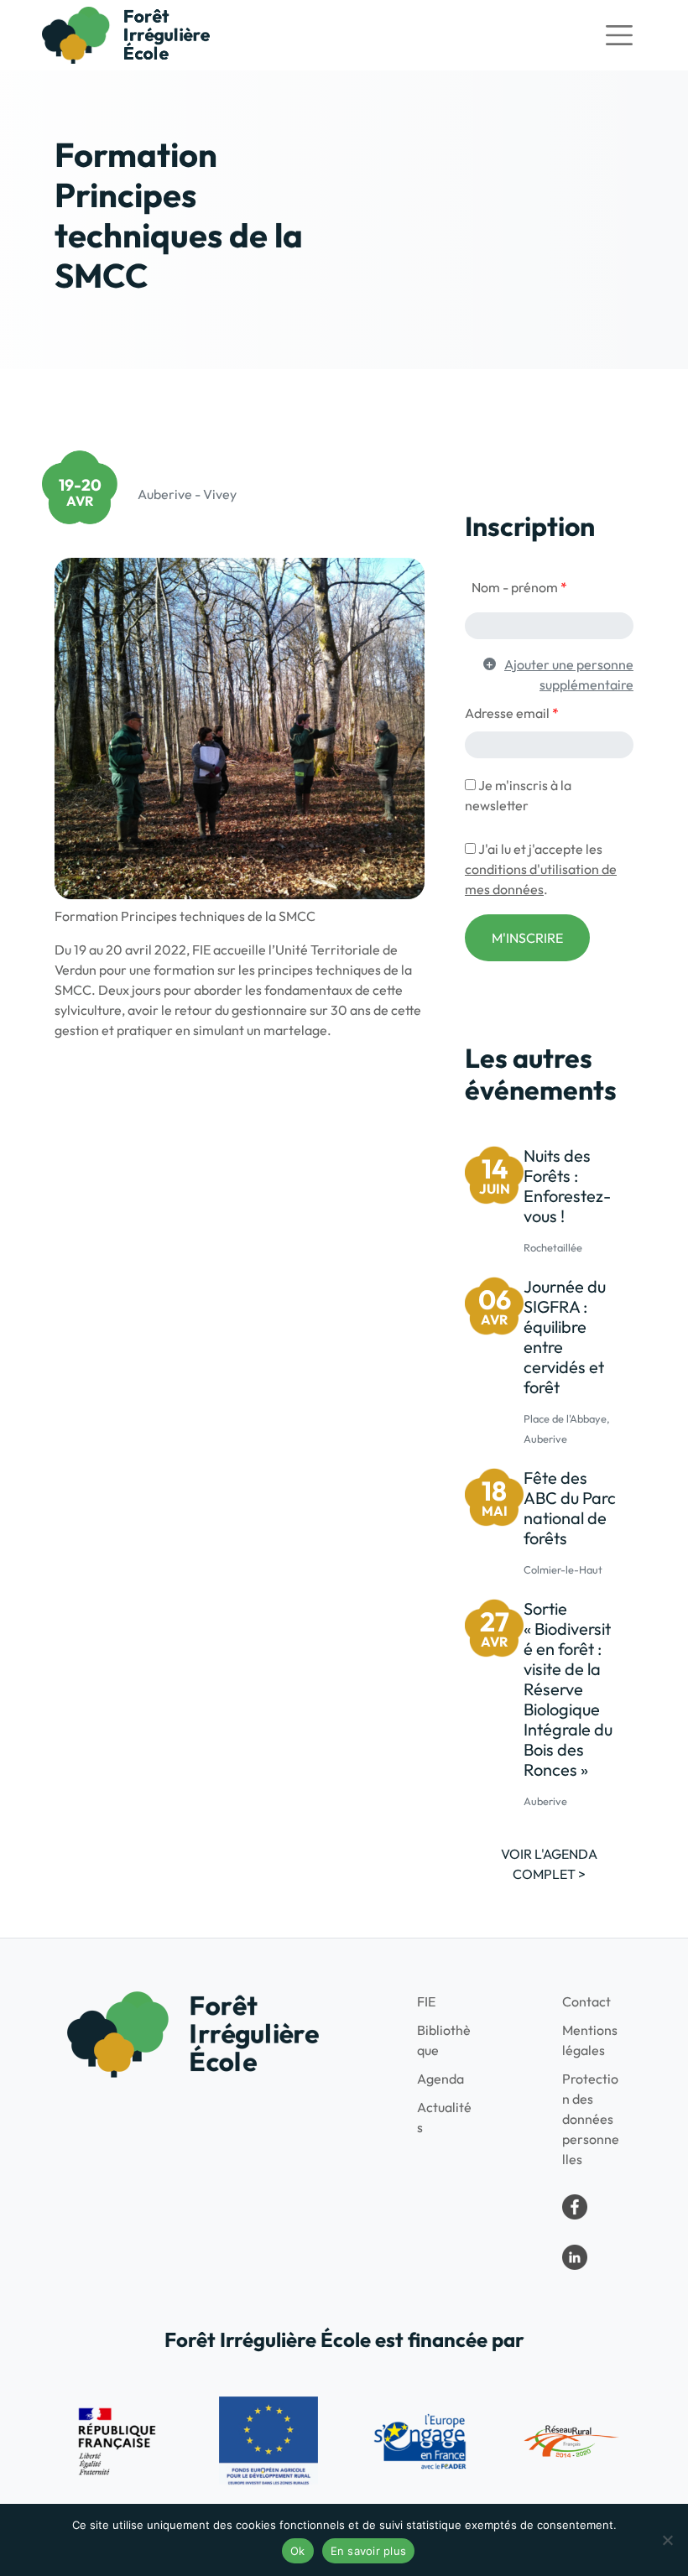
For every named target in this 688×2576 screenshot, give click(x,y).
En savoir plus (369, 2551)
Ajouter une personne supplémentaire (569, 674)
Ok (298, 2551)
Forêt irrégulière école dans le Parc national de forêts (575, 2207)
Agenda (440, 2079)
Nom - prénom (519, 587)
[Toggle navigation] (619, 35)
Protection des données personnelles (591, 2119)
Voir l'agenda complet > (549, 1864)
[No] (667, 2540)
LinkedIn (575, 2257)
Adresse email (512, 713)
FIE (426, 2001)
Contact (586, 2001)
